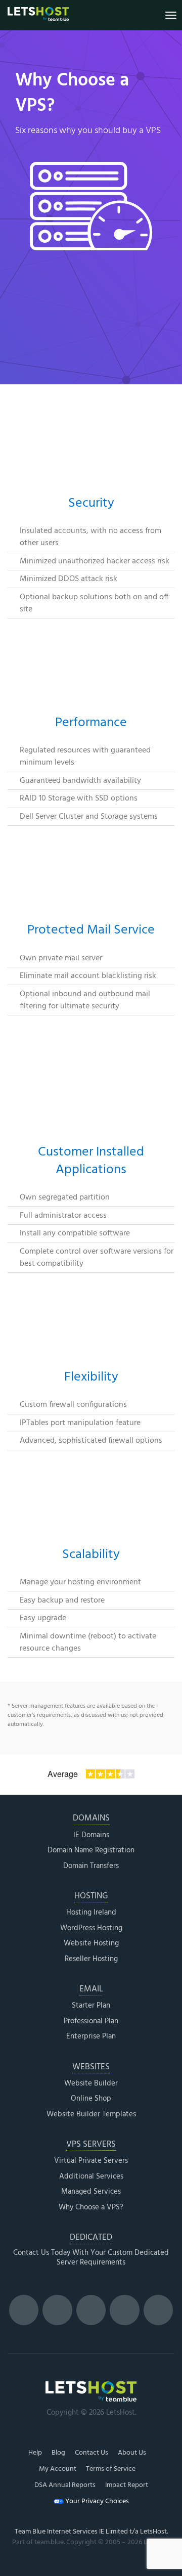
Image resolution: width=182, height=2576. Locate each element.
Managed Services (91, 2192)
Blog (58, 2453)
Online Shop (91, 2099)
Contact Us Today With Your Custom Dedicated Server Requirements (91, 2258)
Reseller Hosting (91, 1960)
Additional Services (91, 2177)
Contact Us (92, 2453)
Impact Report (127, 2485)
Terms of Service (111, 2469)
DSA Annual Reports (65, 2485)
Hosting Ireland (91, 1913)
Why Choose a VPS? (91, 2208)
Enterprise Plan (91, 2037)
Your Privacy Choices (96, 2502)
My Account (58, 2469)
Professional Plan (91, 2022)
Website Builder (91, 2084)
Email (91, 1990)
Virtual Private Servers (91, 2161)
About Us (132, 2453)
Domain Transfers (91, 1867)
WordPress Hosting (91, 1929)
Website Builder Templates (91, 2115)
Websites (91, 2068)
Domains (91, 1819)
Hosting (91, 1897)
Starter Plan (91, 2006)
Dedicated (91, 2238)
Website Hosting (91, 1944)
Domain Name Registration (91, 1851)
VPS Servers (91, 2145)
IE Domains (91, 1836)
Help (35, 2453)
